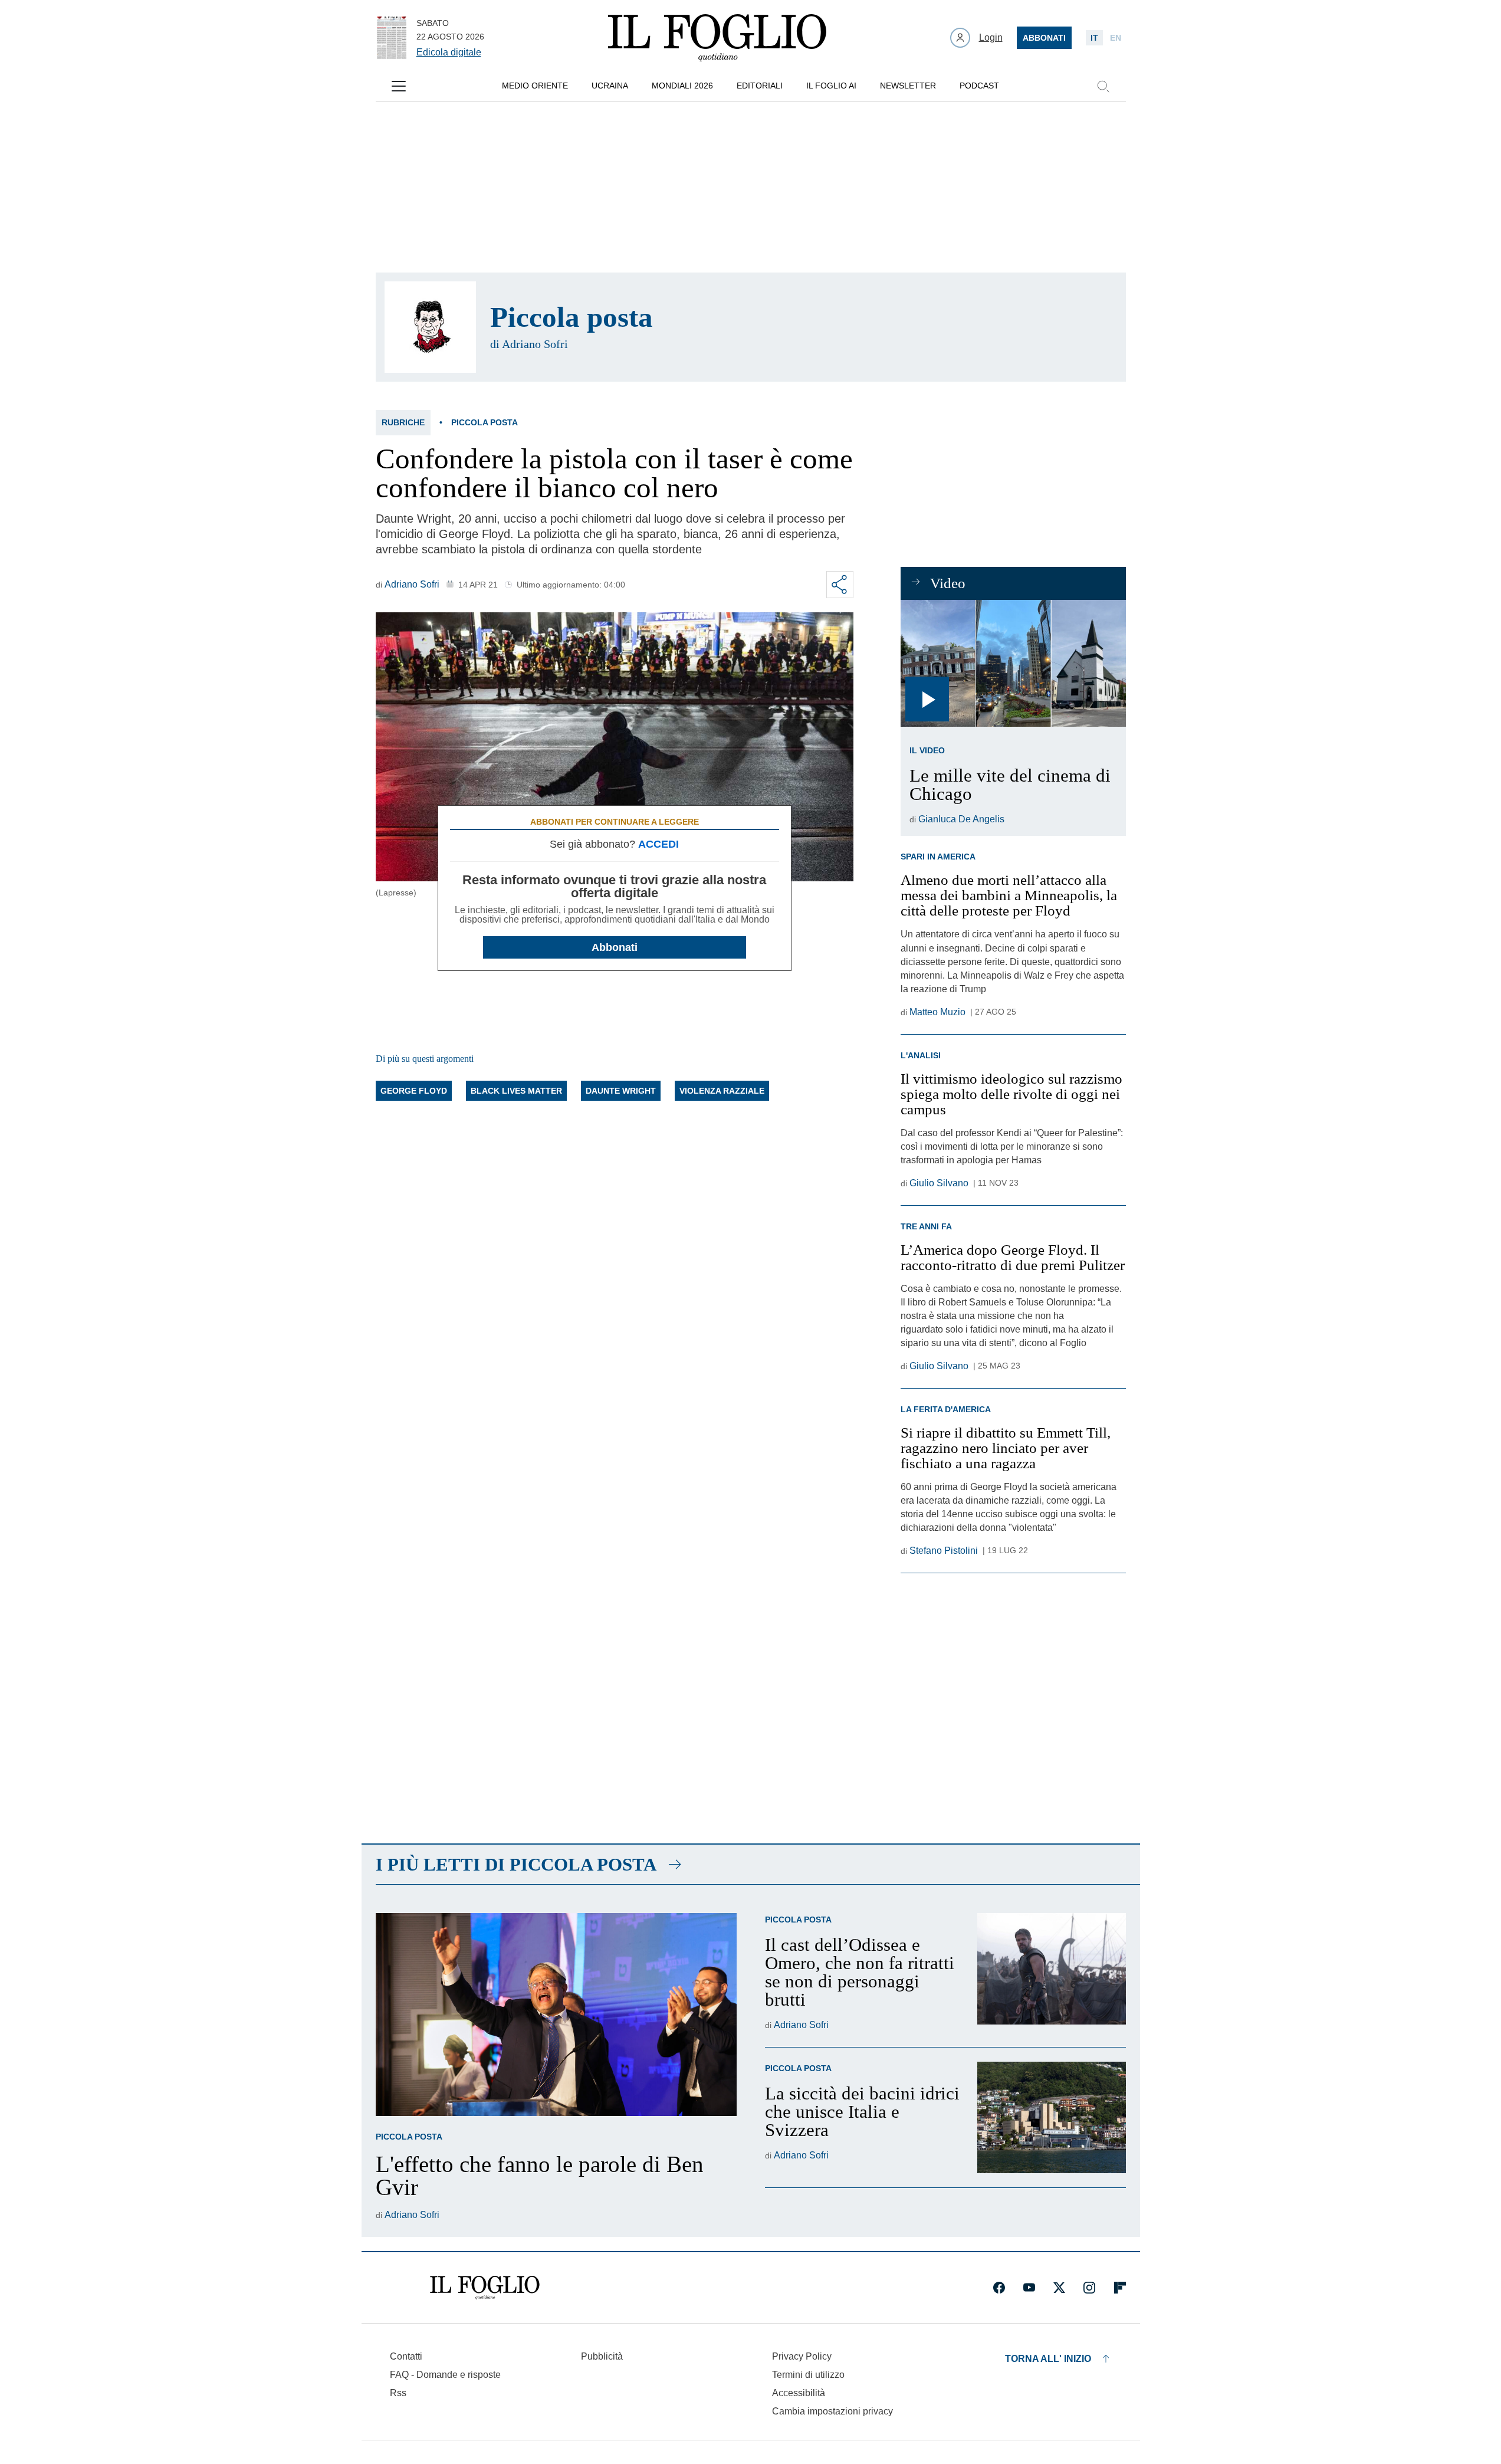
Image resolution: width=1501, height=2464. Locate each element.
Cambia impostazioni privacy (832, 2411)
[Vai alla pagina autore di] (430, 327)
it (1094, 38)
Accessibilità (799, 2393)
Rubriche (403, 422)
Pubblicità (602, 2356)
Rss (398, 2393)
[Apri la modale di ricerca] (1103, 86)
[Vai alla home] (717, 38)
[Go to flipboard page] (1120, 2288)
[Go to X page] (1059, 2288)
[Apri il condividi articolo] (840, 585)
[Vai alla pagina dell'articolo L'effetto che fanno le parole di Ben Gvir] (556, 2014)
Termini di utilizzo (808, 2375)
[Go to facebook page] (999, 2288)
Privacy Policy (802, 2356)
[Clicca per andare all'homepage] (485, 2288)
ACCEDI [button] (658, 844)
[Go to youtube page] (1029, 2288)
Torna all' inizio (1048, 2359)
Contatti (406, 2356)
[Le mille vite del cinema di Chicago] (1013, 663)
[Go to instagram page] (1089, 2288)
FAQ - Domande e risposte (445, 2375)
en (1116, 38)
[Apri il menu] (399, 86)
